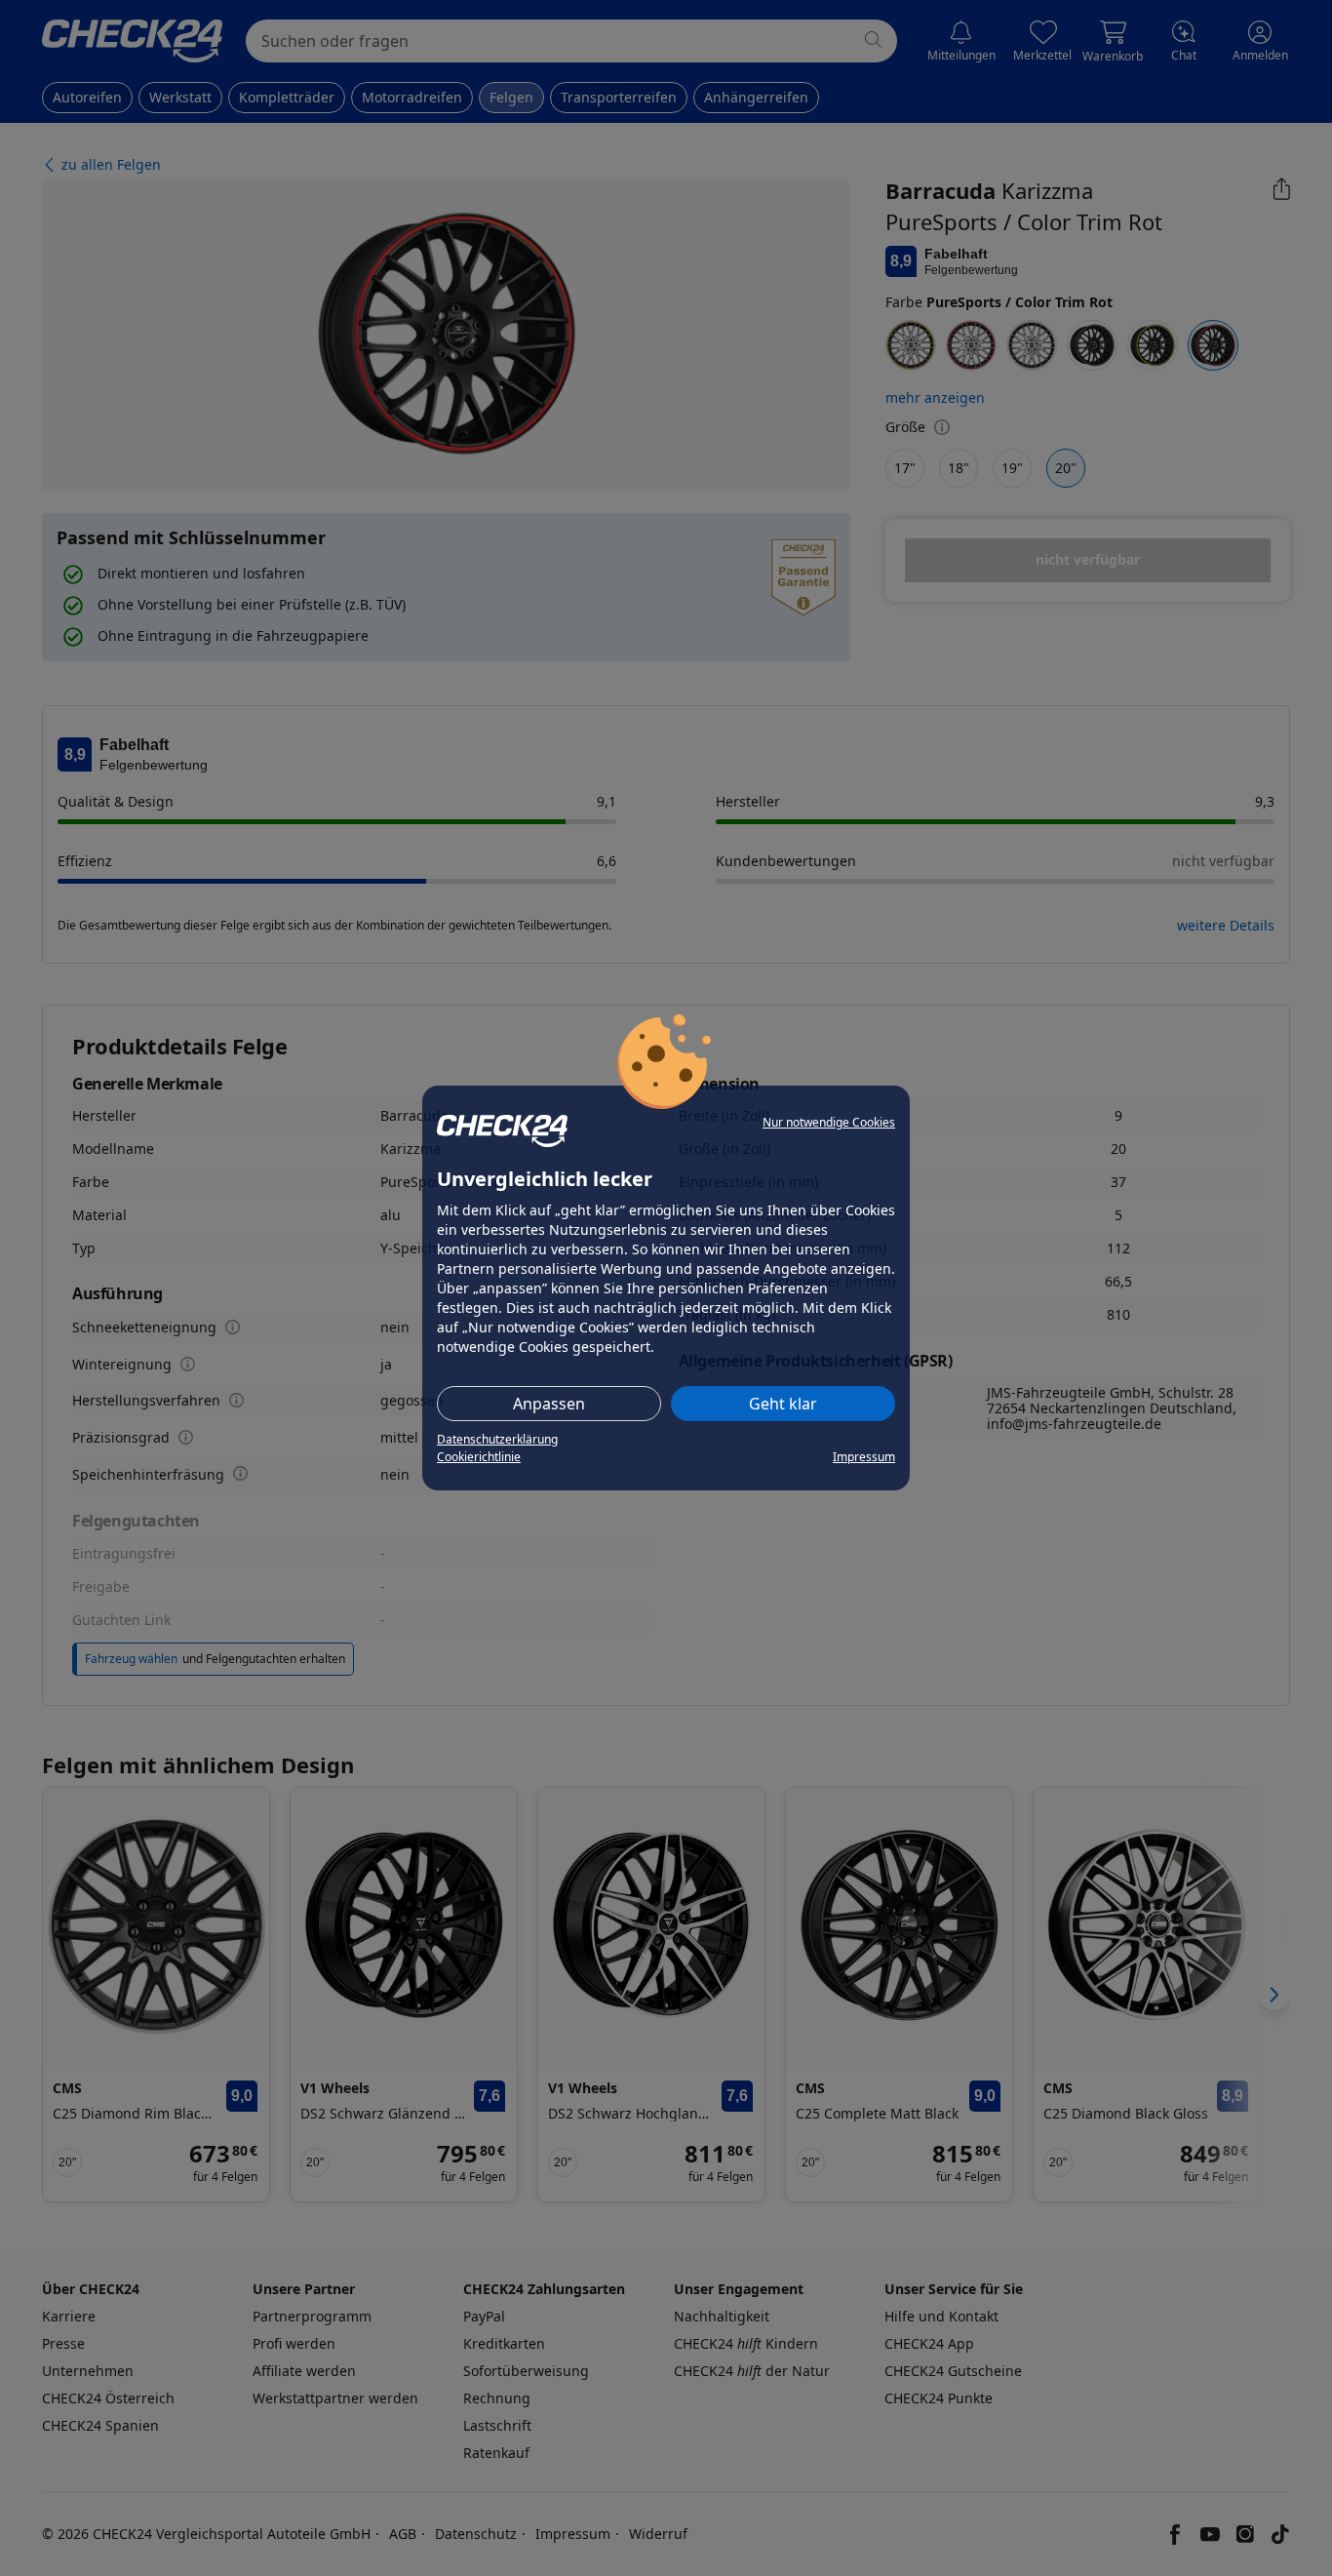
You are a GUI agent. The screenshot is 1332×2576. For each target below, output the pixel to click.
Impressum (864, 1457)
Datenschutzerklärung (497, 1439)
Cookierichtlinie (479, 1457)
